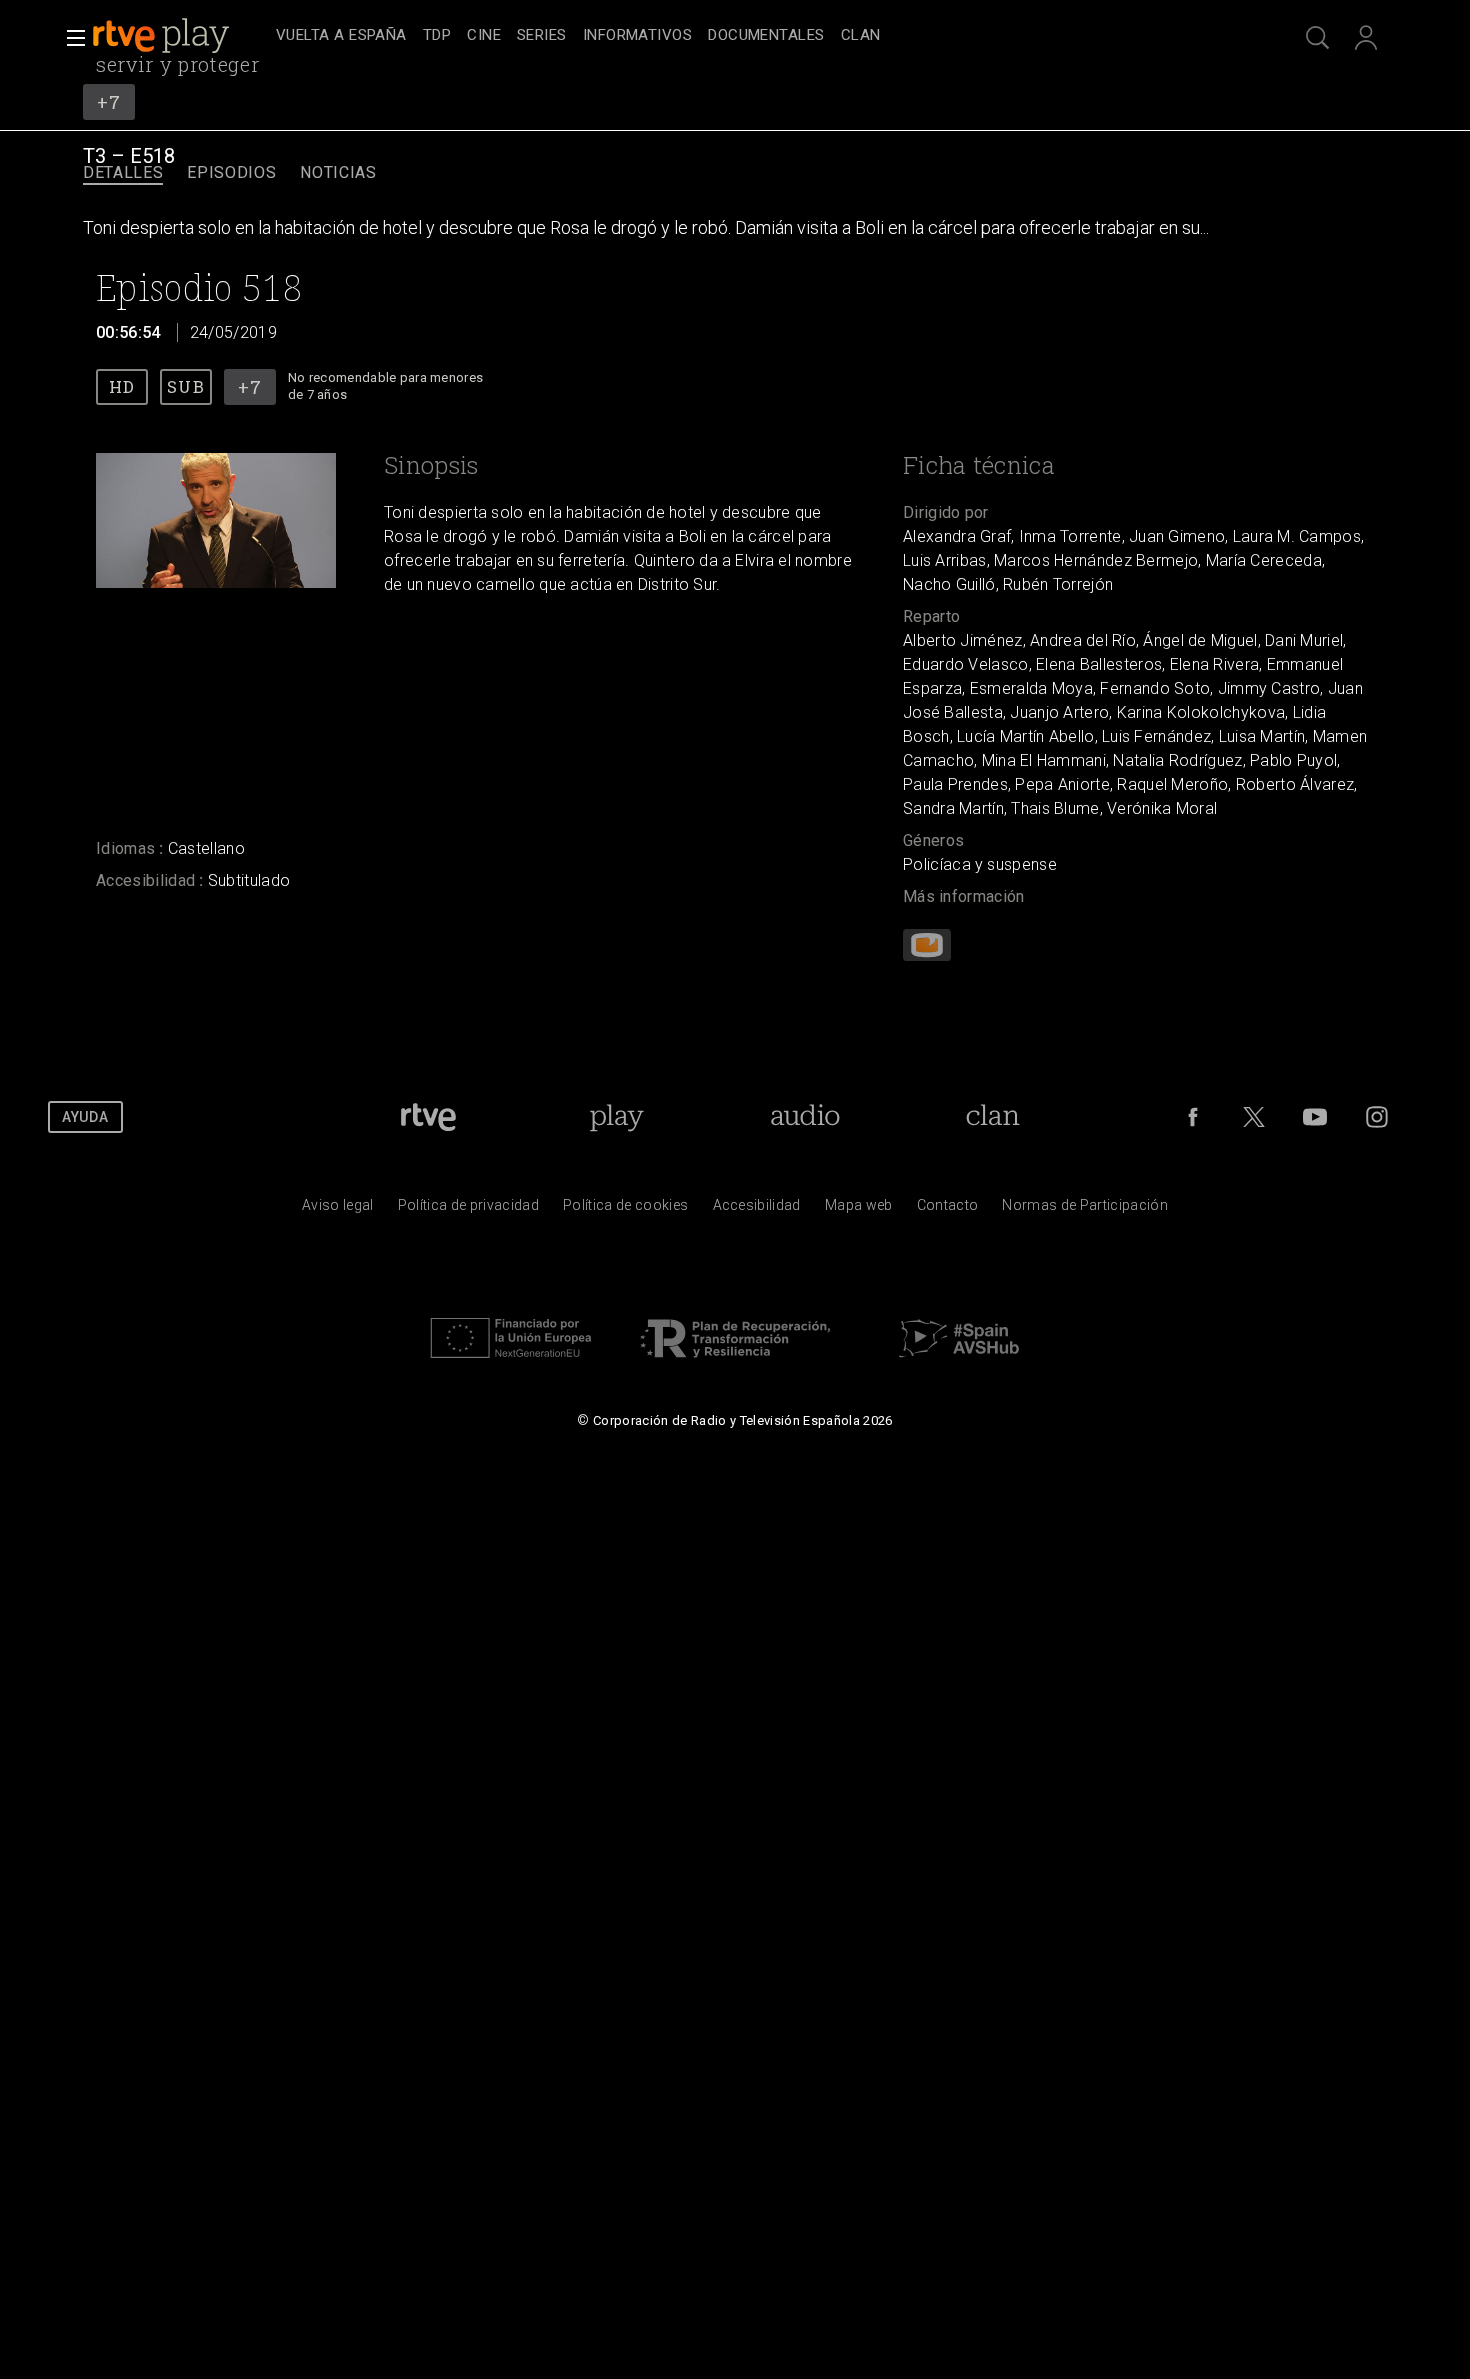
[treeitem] (341, 36)
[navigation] (757, 36)
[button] (70, 38)
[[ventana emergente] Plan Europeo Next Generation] (511, 1363)
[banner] (180, 36)
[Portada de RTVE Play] (163, 36)
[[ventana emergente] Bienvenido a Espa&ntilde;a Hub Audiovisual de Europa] (959, 1363)
